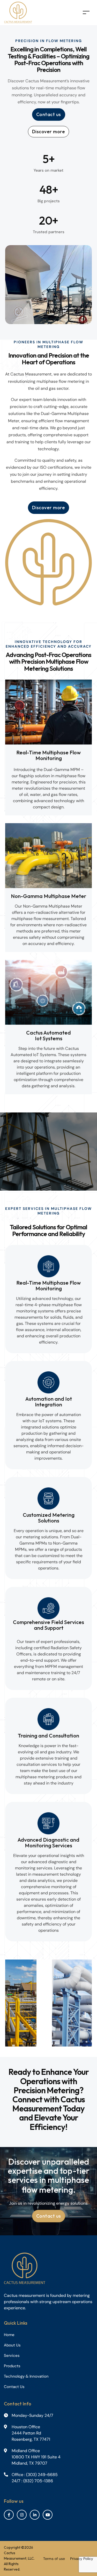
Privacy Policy (82, 2559)
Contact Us (14, 2387)
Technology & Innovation (26, 2376)
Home (9, 2335)
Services (12, 2356)
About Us (12, 2345)
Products (12, 2366)
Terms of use (54, 2559)
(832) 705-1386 (38, 2481)
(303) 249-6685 (42, 2475)
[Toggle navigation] (86, 13)
